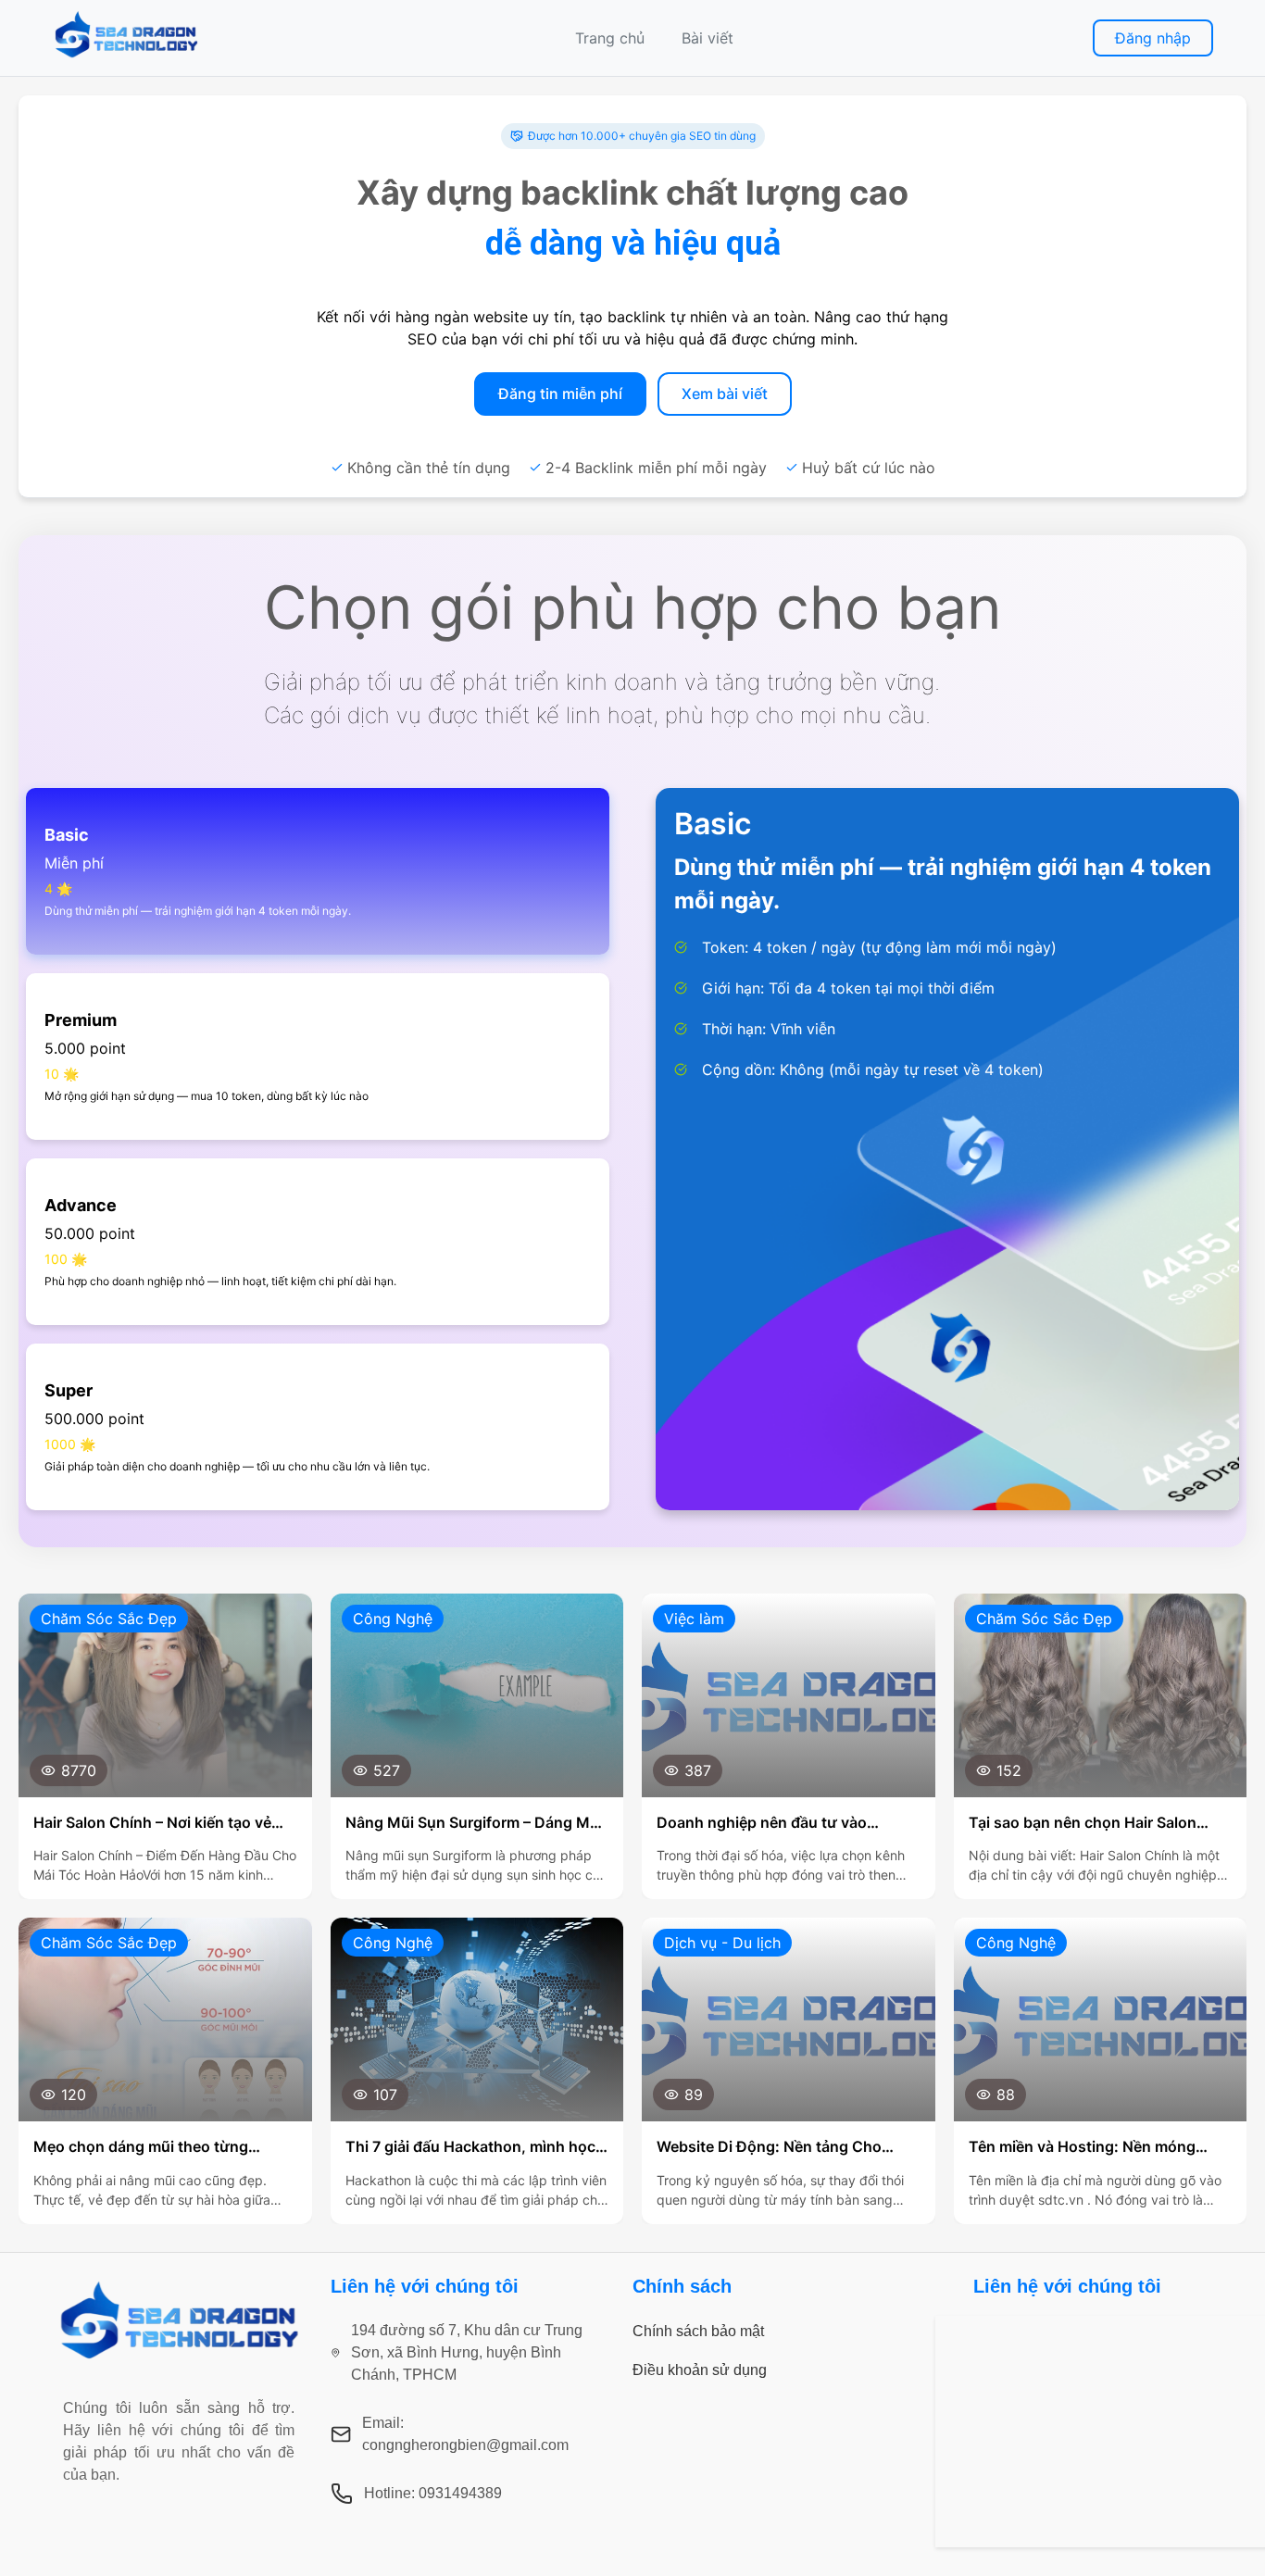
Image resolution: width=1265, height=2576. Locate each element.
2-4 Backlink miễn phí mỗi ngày (656, 468)
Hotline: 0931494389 (433, 2493)
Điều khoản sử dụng (700, 2370)
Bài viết (708, 38)
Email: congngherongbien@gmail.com (465, 2434)
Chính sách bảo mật (698, 2331)
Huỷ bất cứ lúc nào (869, 468)
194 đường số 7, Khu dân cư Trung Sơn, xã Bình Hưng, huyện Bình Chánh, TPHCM (467, 2352)
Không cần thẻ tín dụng (429, 468)
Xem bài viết (725, 394)
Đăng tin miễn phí (560, 394)
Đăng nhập (1153, 38)
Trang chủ (610, 38)
